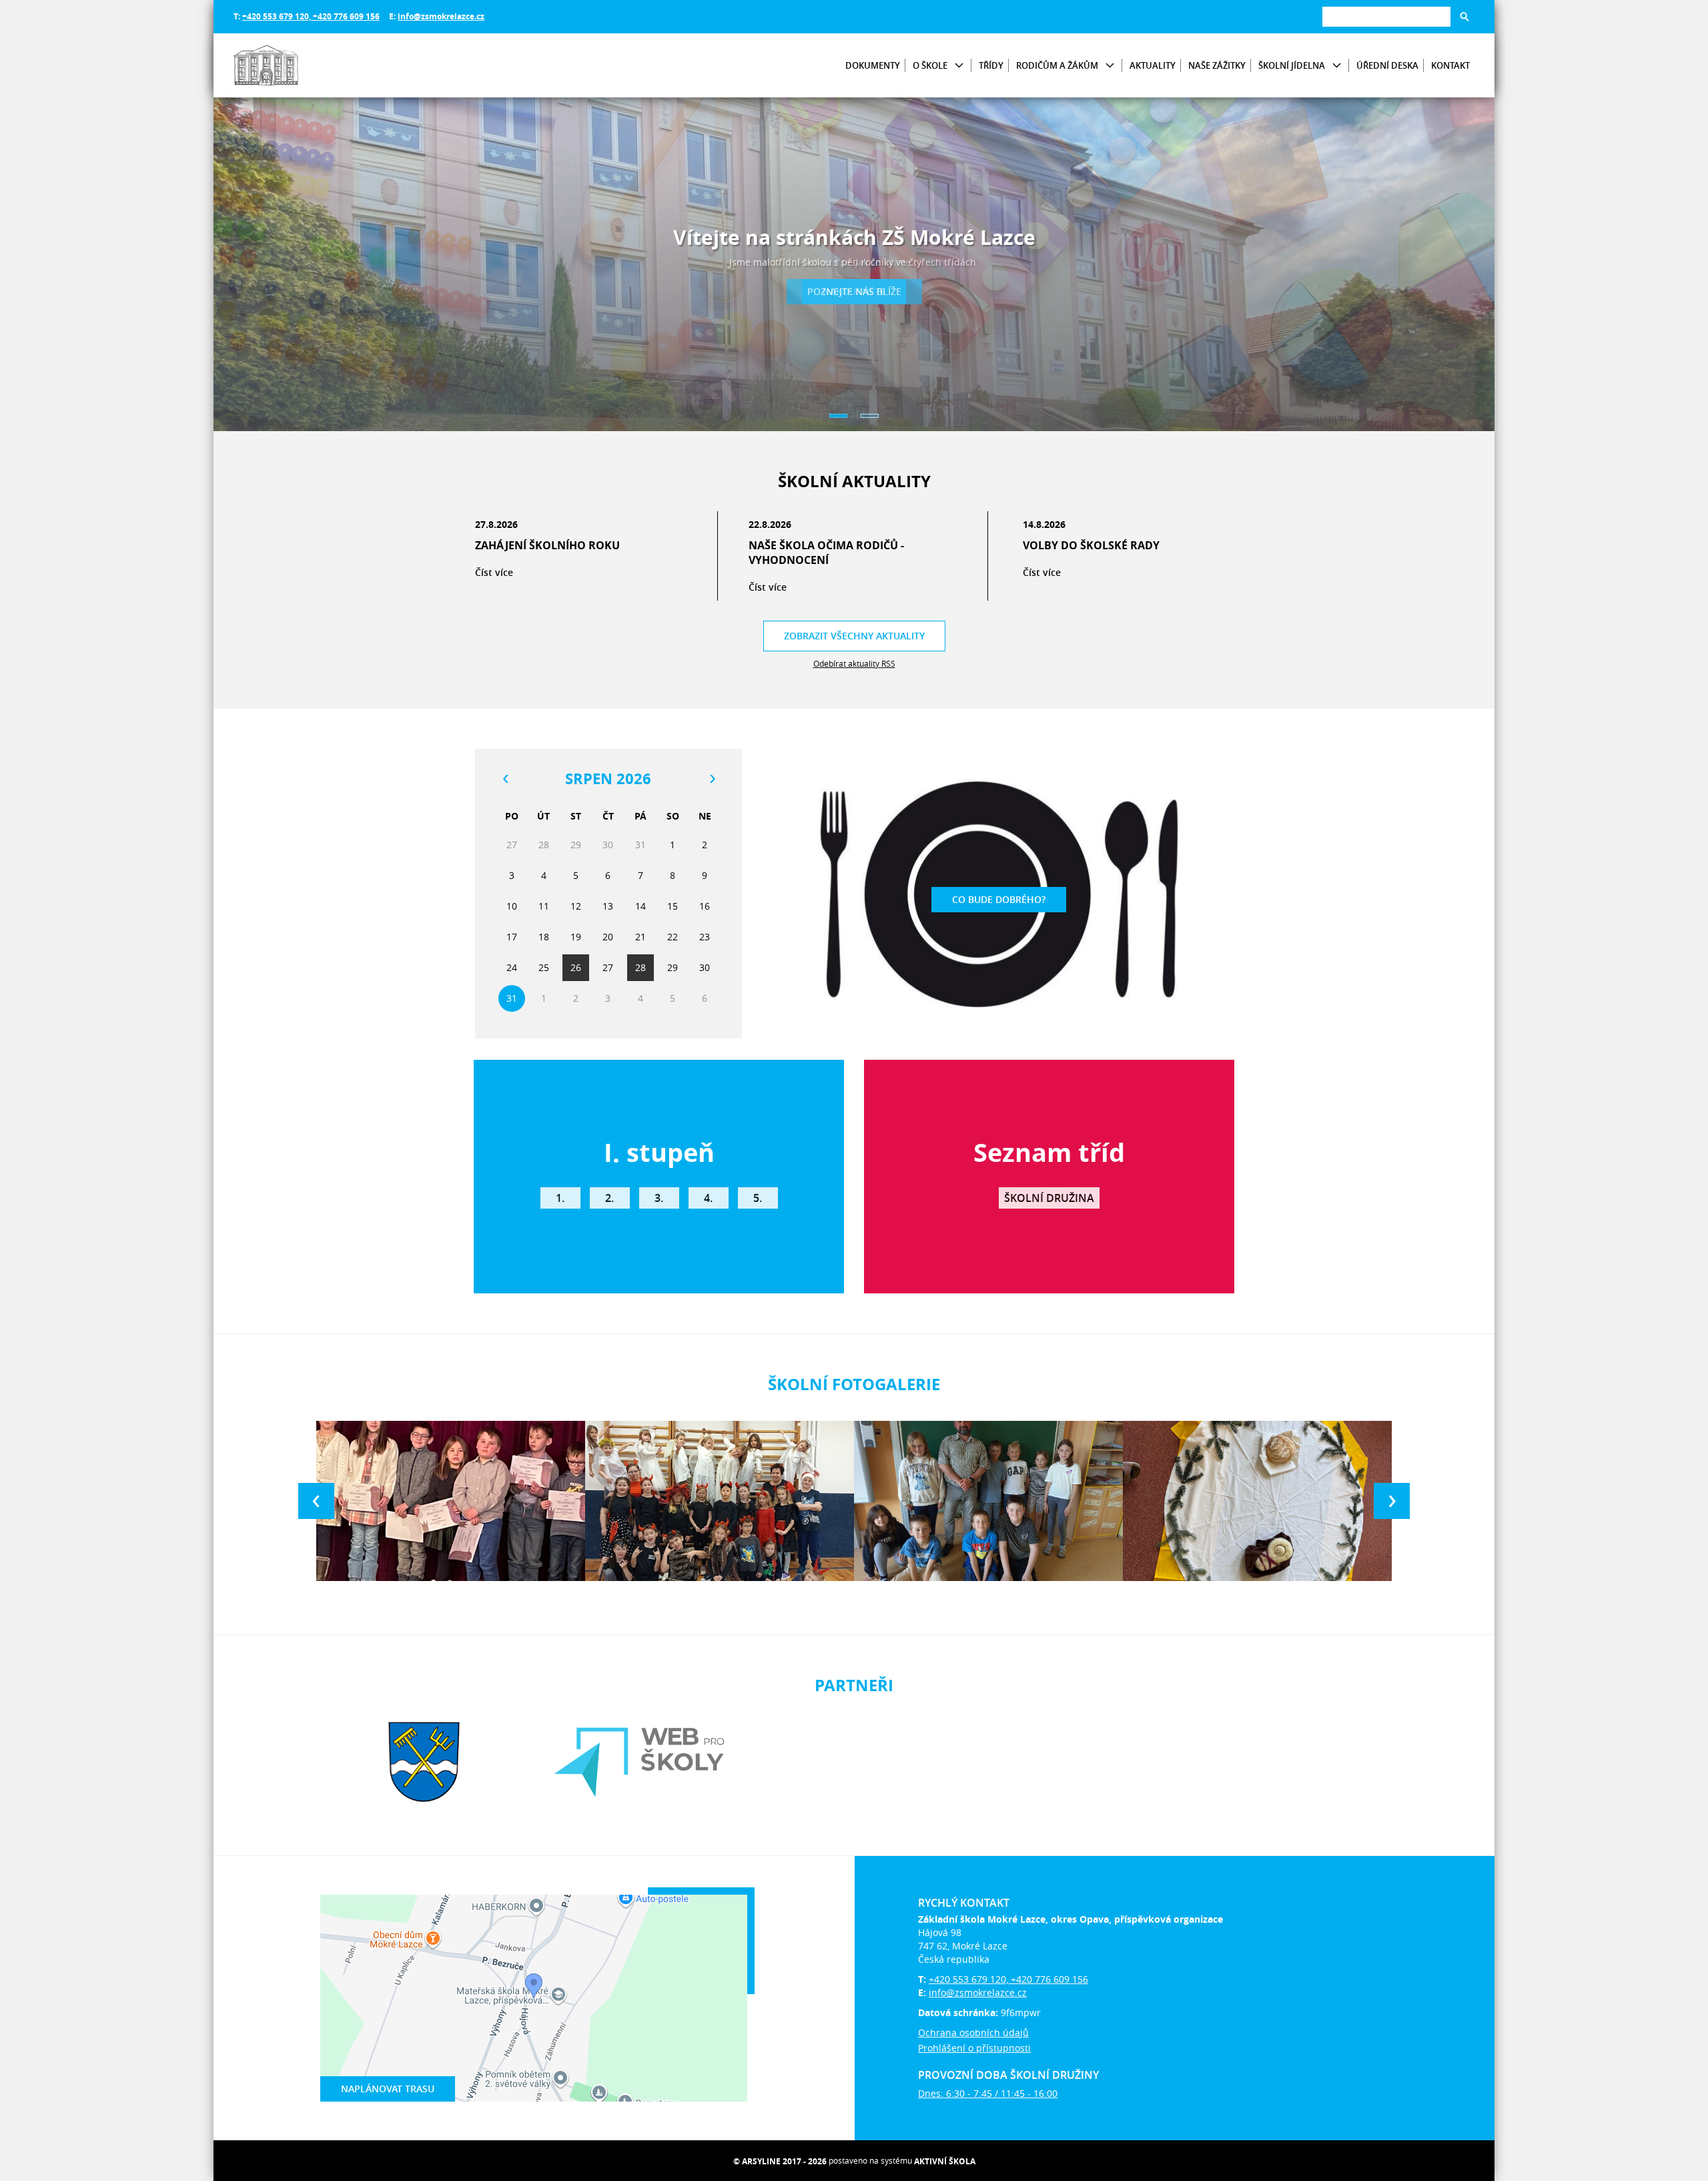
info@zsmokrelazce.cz (441, 16)
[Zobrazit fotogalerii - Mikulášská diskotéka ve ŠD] (720, 1501)
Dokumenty (873, 65)
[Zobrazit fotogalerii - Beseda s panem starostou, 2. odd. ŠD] (988, 1501)
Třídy (991, 65)
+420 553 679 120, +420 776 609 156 (311, 16)
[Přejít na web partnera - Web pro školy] (639, 1762)
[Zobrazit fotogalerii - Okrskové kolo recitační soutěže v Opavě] (451, 1501)
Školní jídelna (1292, 65)
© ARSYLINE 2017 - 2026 (780, 2161)
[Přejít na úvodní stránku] (314, 65)
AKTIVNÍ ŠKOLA (945, 2161)
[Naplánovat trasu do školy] (534, 1998)
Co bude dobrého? (999, 899)
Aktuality (1153, 65)
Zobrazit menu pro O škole (959, 66)
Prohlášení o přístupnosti (974, 2048)
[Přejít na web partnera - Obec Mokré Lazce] (424, 1762)
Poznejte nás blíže (854, 291)
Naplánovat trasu (388, 2089)
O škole (930, 65)
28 (640, 967)
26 (576, 967)
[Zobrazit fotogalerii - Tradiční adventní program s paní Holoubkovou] (1257, 1501)
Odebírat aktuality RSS (854, 663)
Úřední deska (1387, 65)
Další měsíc (712, 779)
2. (609, 1198)
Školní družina (1049, 1198)
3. (659, 1198)
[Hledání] (1386, 16)
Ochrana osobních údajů (973, 2033)
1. (560, 1198)
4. (708, 1198)
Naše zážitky (1217, 65)
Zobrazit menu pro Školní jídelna (1337, 66)
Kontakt (1450, 65)
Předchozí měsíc (505, 779)
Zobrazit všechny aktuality (854, 636)
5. (758, 1198)
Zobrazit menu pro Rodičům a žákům (1110, 66)
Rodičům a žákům (1057, 65)
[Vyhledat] (1464, 17)
